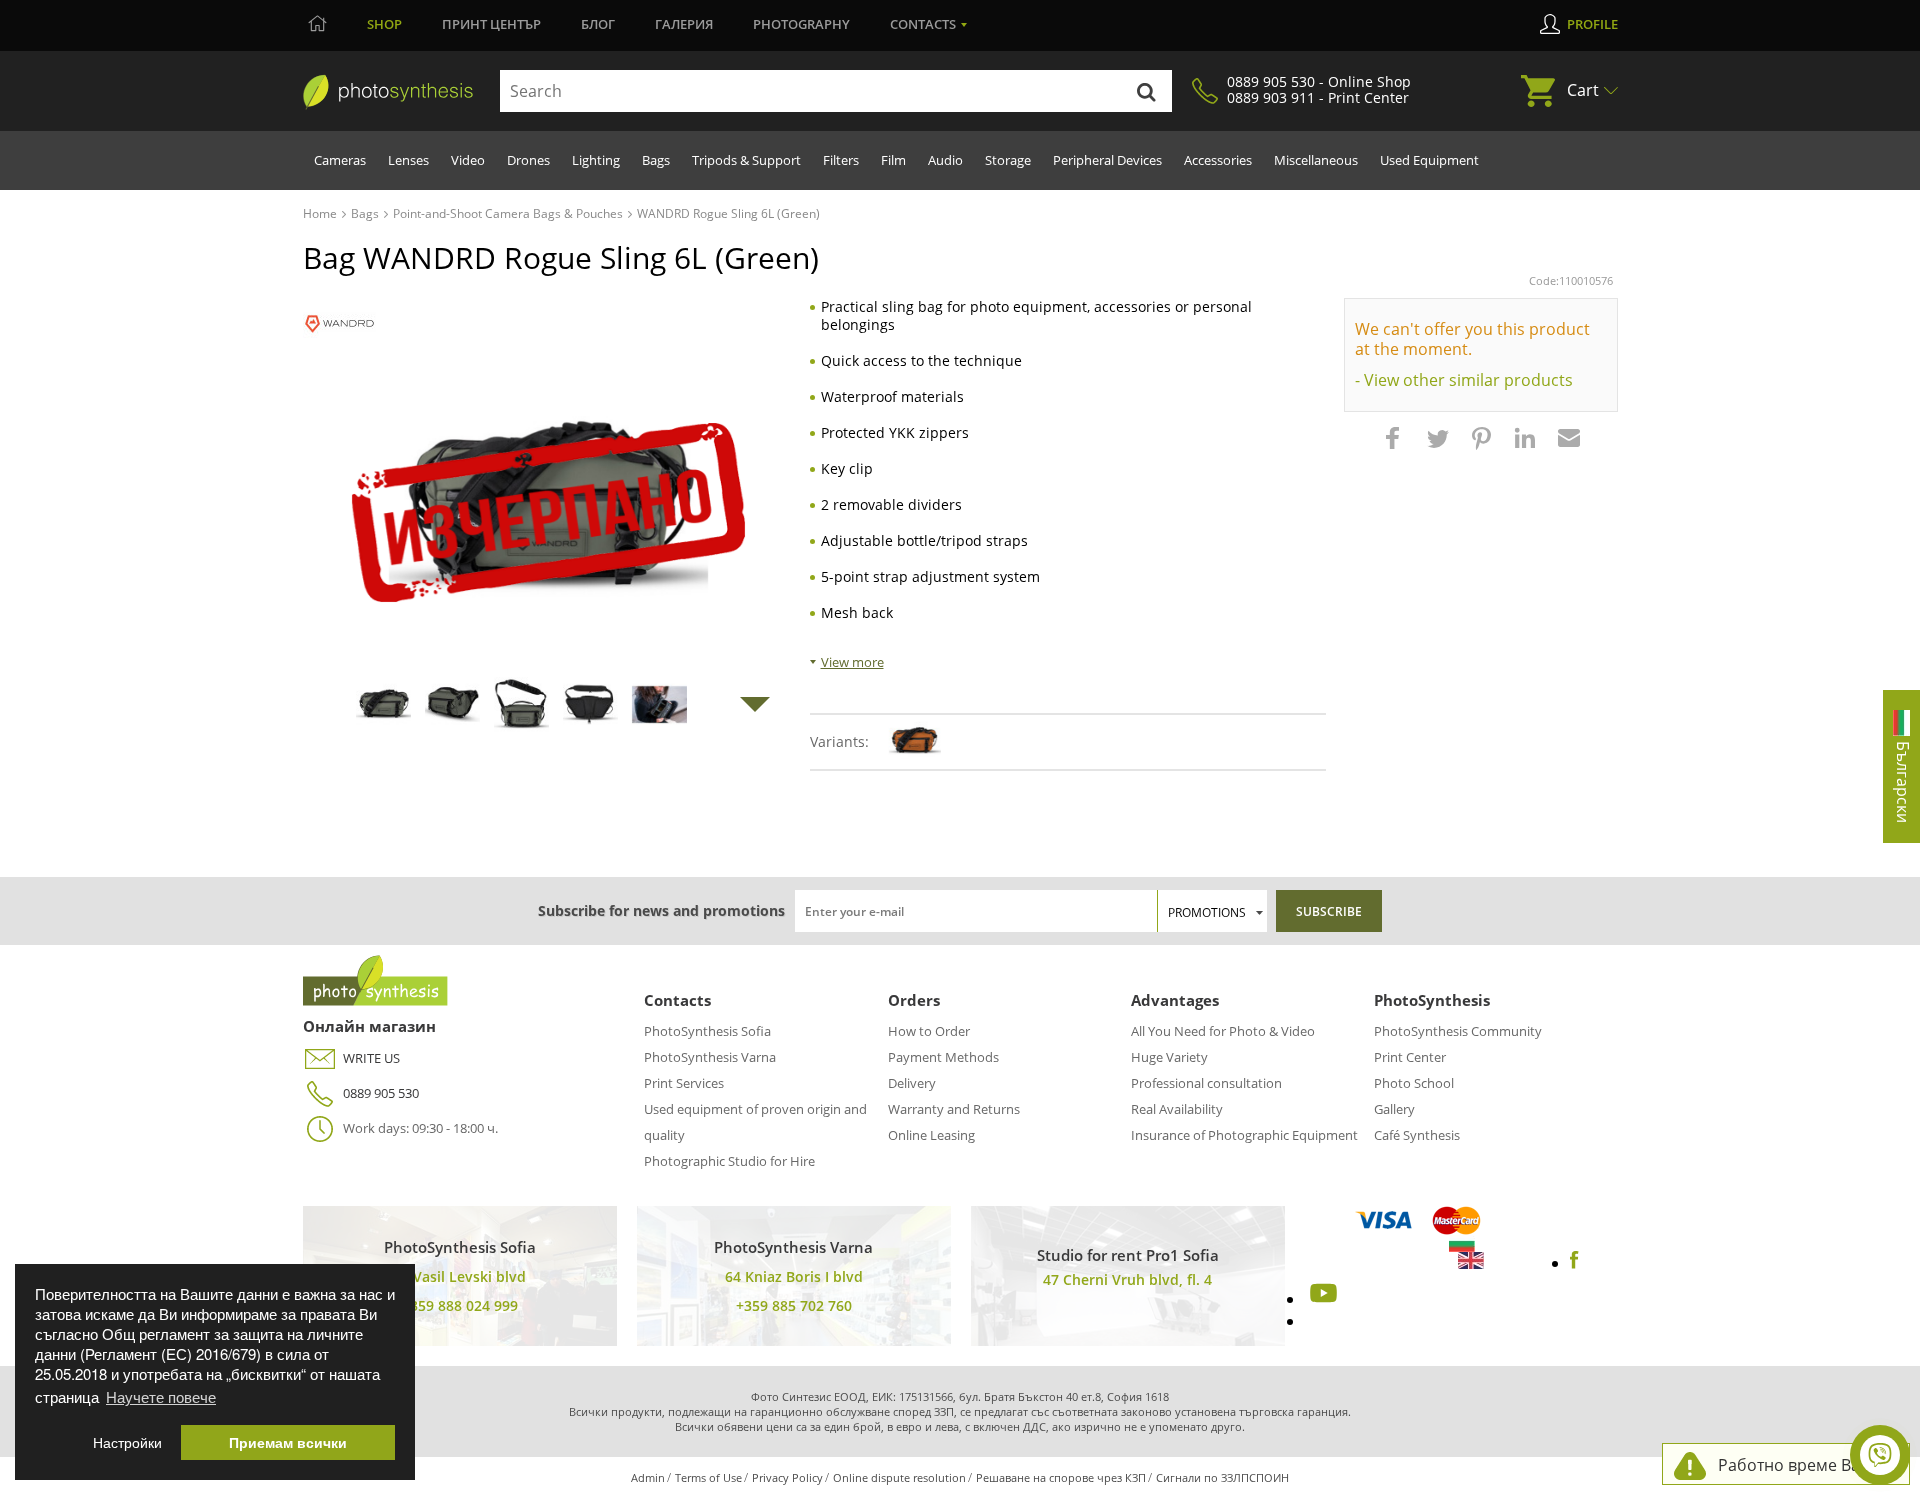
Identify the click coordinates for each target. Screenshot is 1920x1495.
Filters (841, 160)
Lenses (408, 160)
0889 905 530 (381, 1093)
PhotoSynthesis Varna (710, 1057)
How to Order (929, 1031)
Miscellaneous (1316, 160)
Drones (528, 160)
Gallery (1394, 1109)
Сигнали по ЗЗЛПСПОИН (1222, 1477)
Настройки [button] (127, 1442)
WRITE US (371, 1058)
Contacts (923, 24)
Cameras (340, 160)
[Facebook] (1574, 1263)
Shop (384, 24)
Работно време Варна (1803, 1465)
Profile (1592, 24)
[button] (1395, 448)
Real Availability (1177, 1109)
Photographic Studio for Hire (729, 1161)
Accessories (1218, 160)
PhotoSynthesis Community (1458, 1031)
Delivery (912, 1083)
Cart (1583, 90)
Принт (491, 24)
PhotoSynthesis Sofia (707, 1031)
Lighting (596, 160)
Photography (801, 24)
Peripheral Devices (1107, 160)
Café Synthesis (1417, 1135)
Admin (648, 1477)
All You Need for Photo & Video (1223, 1031)
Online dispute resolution (899, 1477)
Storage (1008, 160)
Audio (945, 160)
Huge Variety (1169, 1057)
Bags (656, 160)
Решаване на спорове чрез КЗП (1061, 1477)
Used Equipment (1429, 160)
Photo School (1414, 1083)
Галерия (684, 24)
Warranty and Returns (954, 1109)
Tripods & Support (746, 160)
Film (893, 160)
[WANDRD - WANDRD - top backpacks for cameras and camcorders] (339, 323)
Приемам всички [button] (288, 1442)
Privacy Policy (787, 1477)
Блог (598, 24)
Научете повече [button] (161, 1396)
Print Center (1410, 1057)
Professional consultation (1206, 1083)
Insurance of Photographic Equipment (1244, 1135)
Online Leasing (931, 1135)
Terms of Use (708, 1477)
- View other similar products (1464, 380)
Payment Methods (943, 1057)
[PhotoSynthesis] (388, 92)
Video (468, 160)
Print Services (684, 1083)
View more (852, 662)
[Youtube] (1321, 1299)
